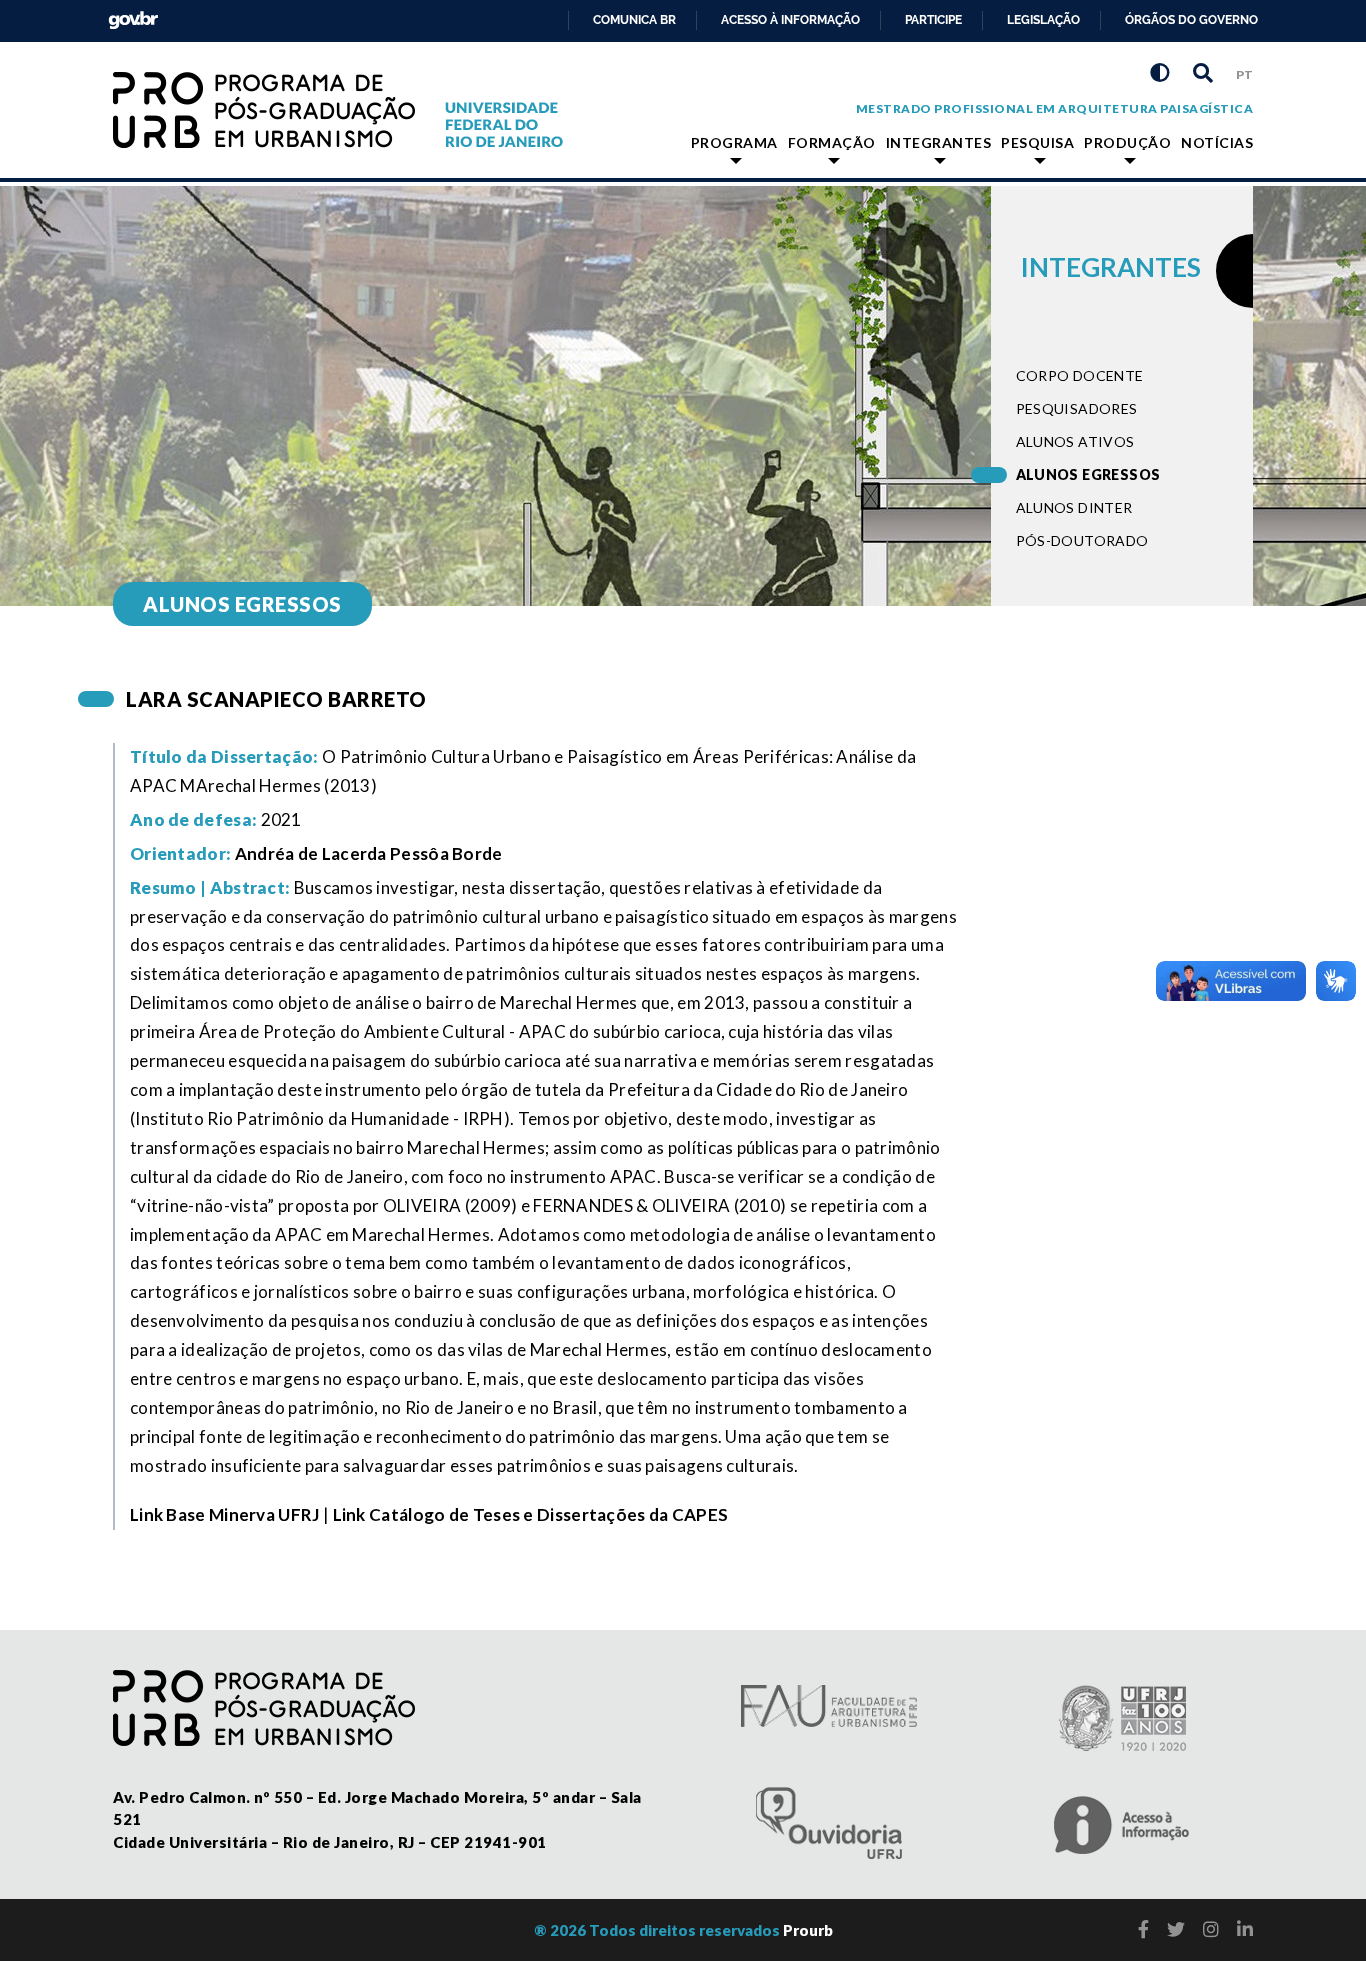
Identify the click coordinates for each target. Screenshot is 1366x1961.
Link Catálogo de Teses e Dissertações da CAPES (531, 1514)
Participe (933, 20)
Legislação (1043, 20)
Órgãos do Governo (1191, 20)
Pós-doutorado (1082, 540)
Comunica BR (634, 20)
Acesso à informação (790, 20)
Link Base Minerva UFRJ (225, 1514)
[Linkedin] (1245, 1929)
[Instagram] (1211, 1929)
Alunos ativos (1075, 441)
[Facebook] (1143, 1929)
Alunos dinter (1074, 507)
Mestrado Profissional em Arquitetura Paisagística (1055, 108)
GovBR (129, 14)
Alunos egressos (1088, 474)
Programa (734, 142)
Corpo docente (1080, 375)
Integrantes (939, 142)
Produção (1127, 142)
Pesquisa (1037, 142)
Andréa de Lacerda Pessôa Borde (369, 853)
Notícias (1217, 142)
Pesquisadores (1077, 408)
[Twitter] (1176, 1929)
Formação (832, 142)
